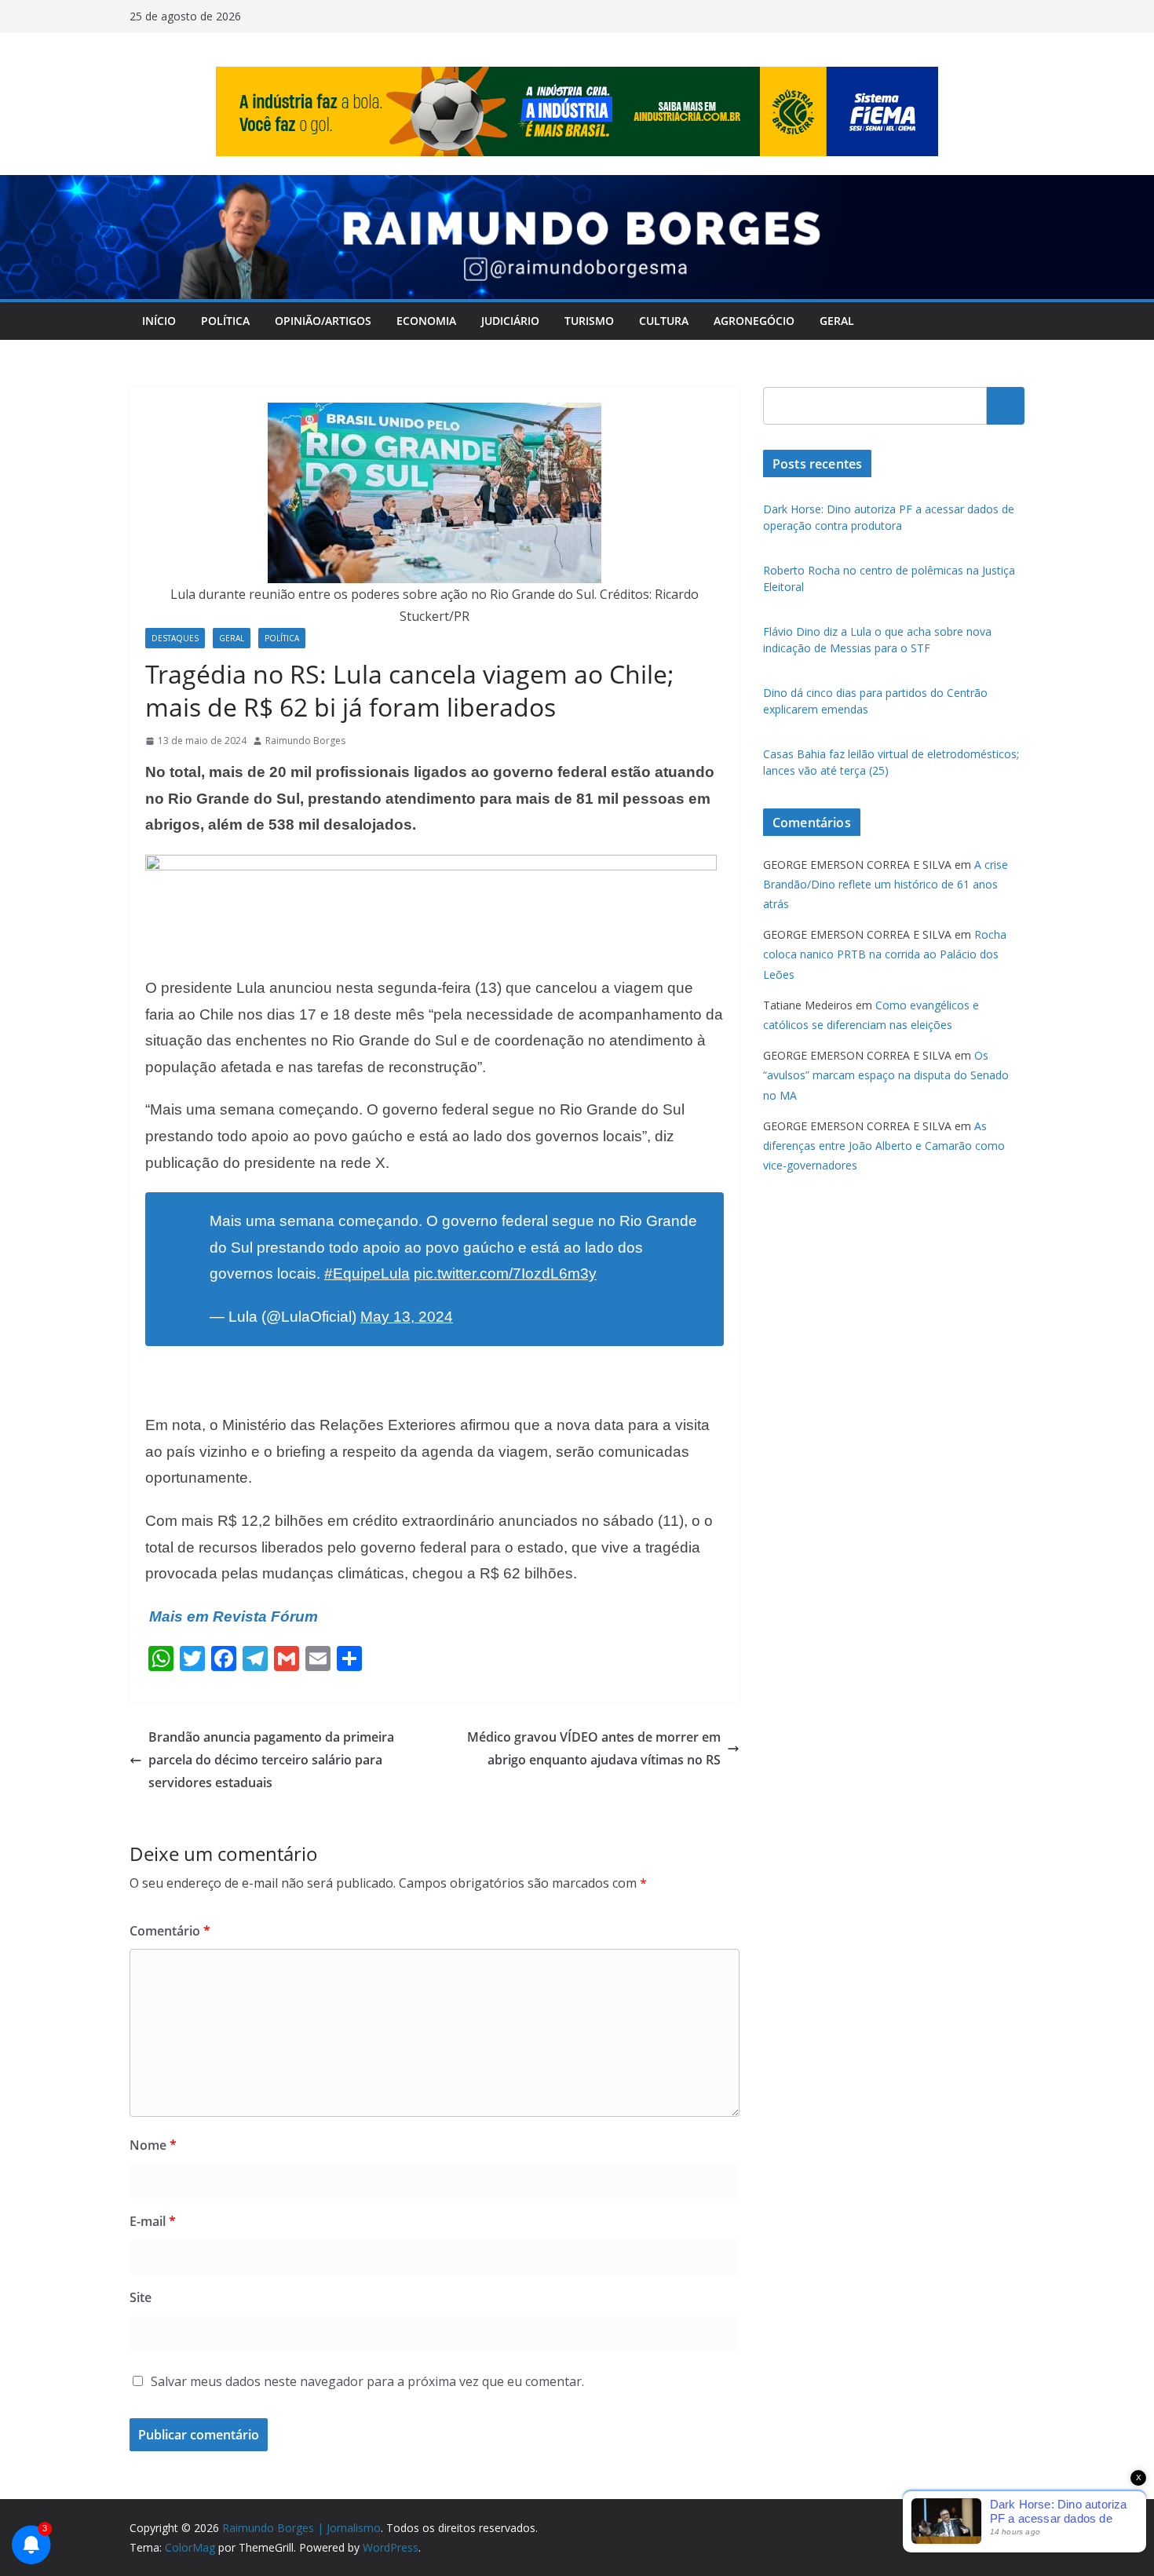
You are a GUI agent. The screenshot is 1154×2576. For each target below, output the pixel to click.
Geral (837, 321)
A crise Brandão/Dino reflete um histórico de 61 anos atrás (886, 884)
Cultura (664, 321)
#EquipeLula (367, 1273)
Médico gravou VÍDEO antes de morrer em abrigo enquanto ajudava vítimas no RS (594, 1748)
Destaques (175, 638)
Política (225, 321)
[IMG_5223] (431, 866)
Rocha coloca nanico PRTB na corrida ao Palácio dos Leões (885, 954)
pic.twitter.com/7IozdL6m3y (505, 1273)
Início (159, 321)
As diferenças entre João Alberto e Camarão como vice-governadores (884, 1146)
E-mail (153, 2221)
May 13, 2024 (407, 1317)
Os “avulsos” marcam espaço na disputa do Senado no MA (886, 1075)
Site (141, 2297)
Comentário (170, 1931)
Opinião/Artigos (323, 321)
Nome (153, 2145)
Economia (426, 321)
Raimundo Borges (305, 741)
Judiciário (510, 321)
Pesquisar (1006, 405)
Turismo (589, 321)
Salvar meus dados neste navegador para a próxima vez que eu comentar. (367, 2381)
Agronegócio (754, 321)
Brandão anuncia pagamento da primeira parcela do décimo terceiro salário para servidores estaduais (271, 1760)
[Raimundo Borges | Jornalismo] (577, 186)
